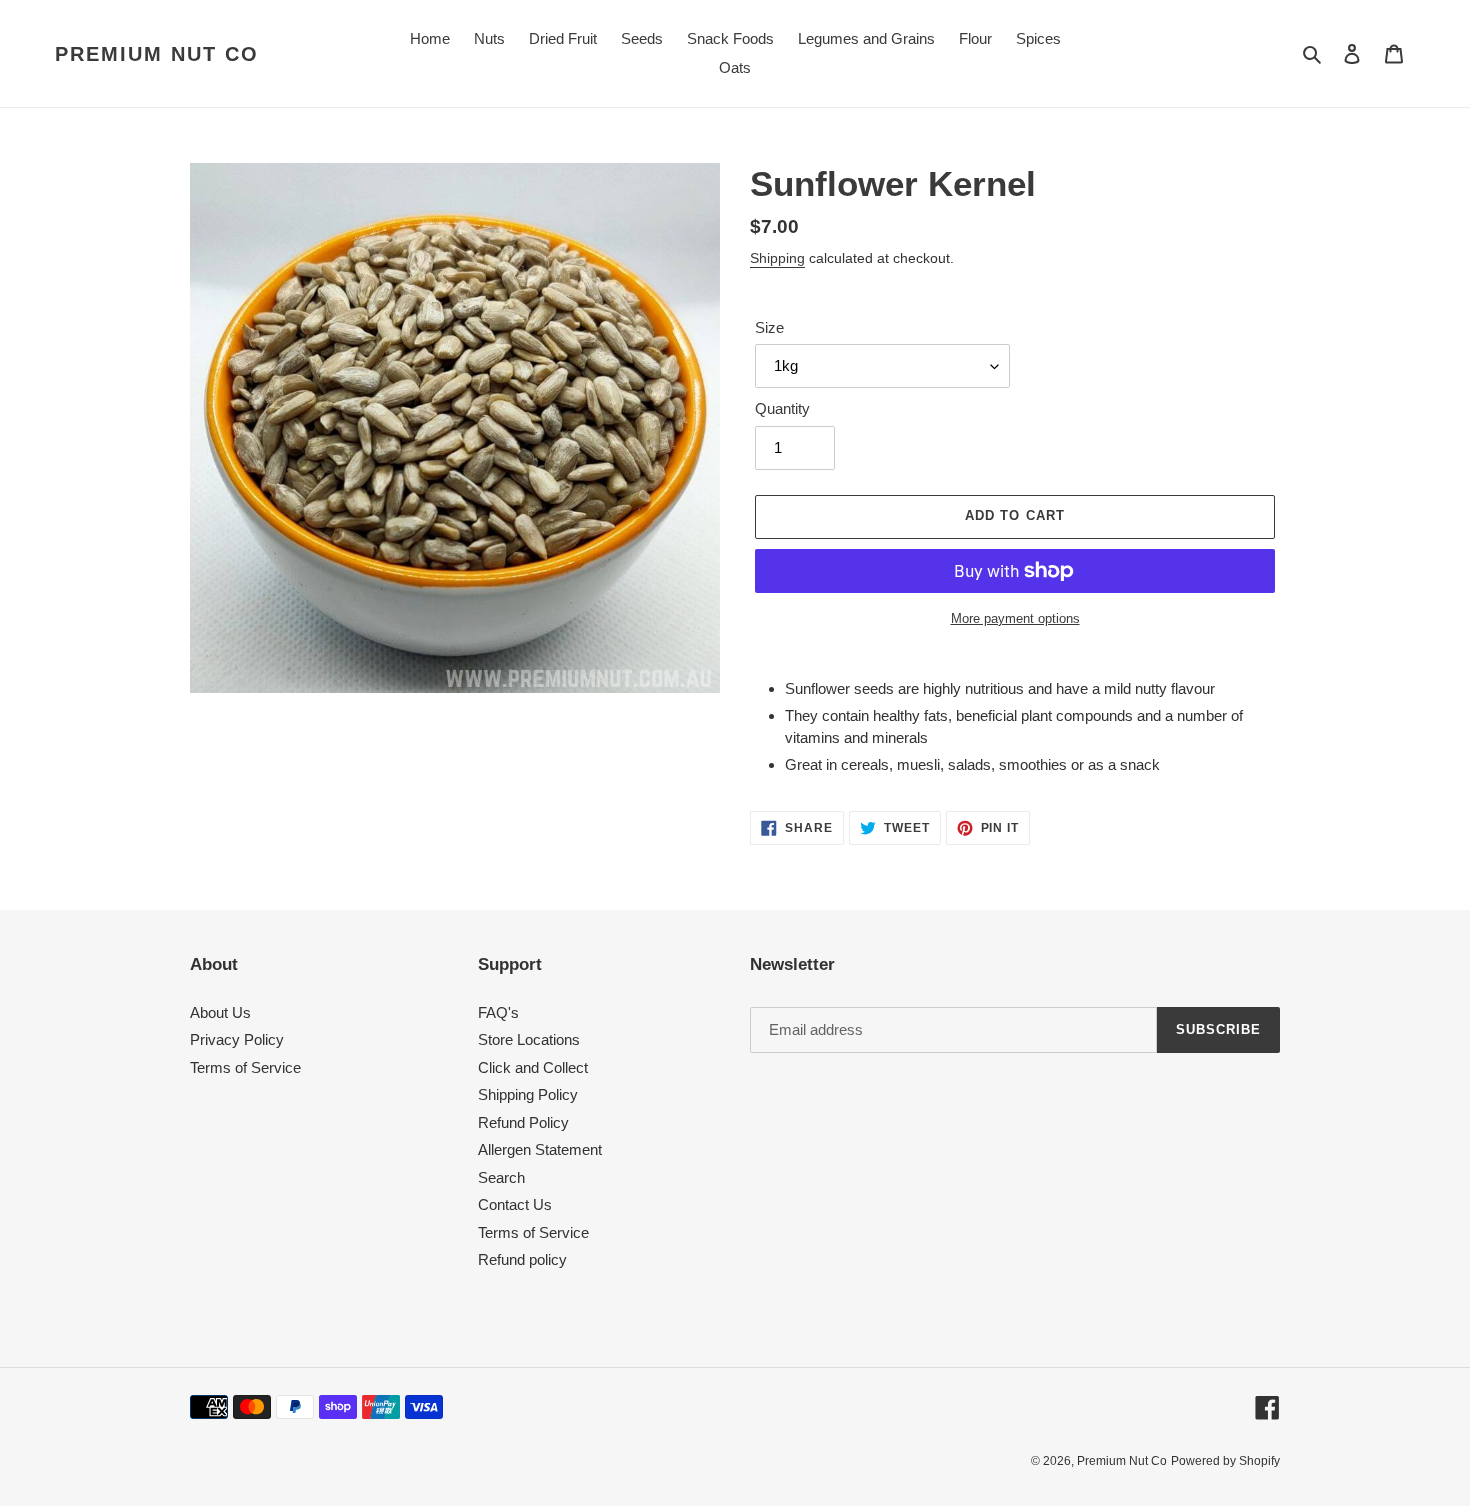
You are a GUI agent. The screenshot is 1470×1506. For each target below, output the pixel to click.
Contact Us (515, 1204)
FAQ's (498, 1012)
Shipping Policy (528, 1094)
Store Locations (529, 1039)
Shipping (777, 258)
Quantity (782, 408)
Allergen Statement (540, 1149)
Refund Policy (523, 1122)
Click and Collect (533, 1067)
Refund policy (522, 1259)
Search (501, 1177)
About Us (220, 1012)
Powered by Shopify (1225, 1461)
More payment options (1015, 618)
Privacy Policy (237, 1039)
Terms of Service (245, 1067)
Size (769, 327)
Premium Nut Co (157, 54)
